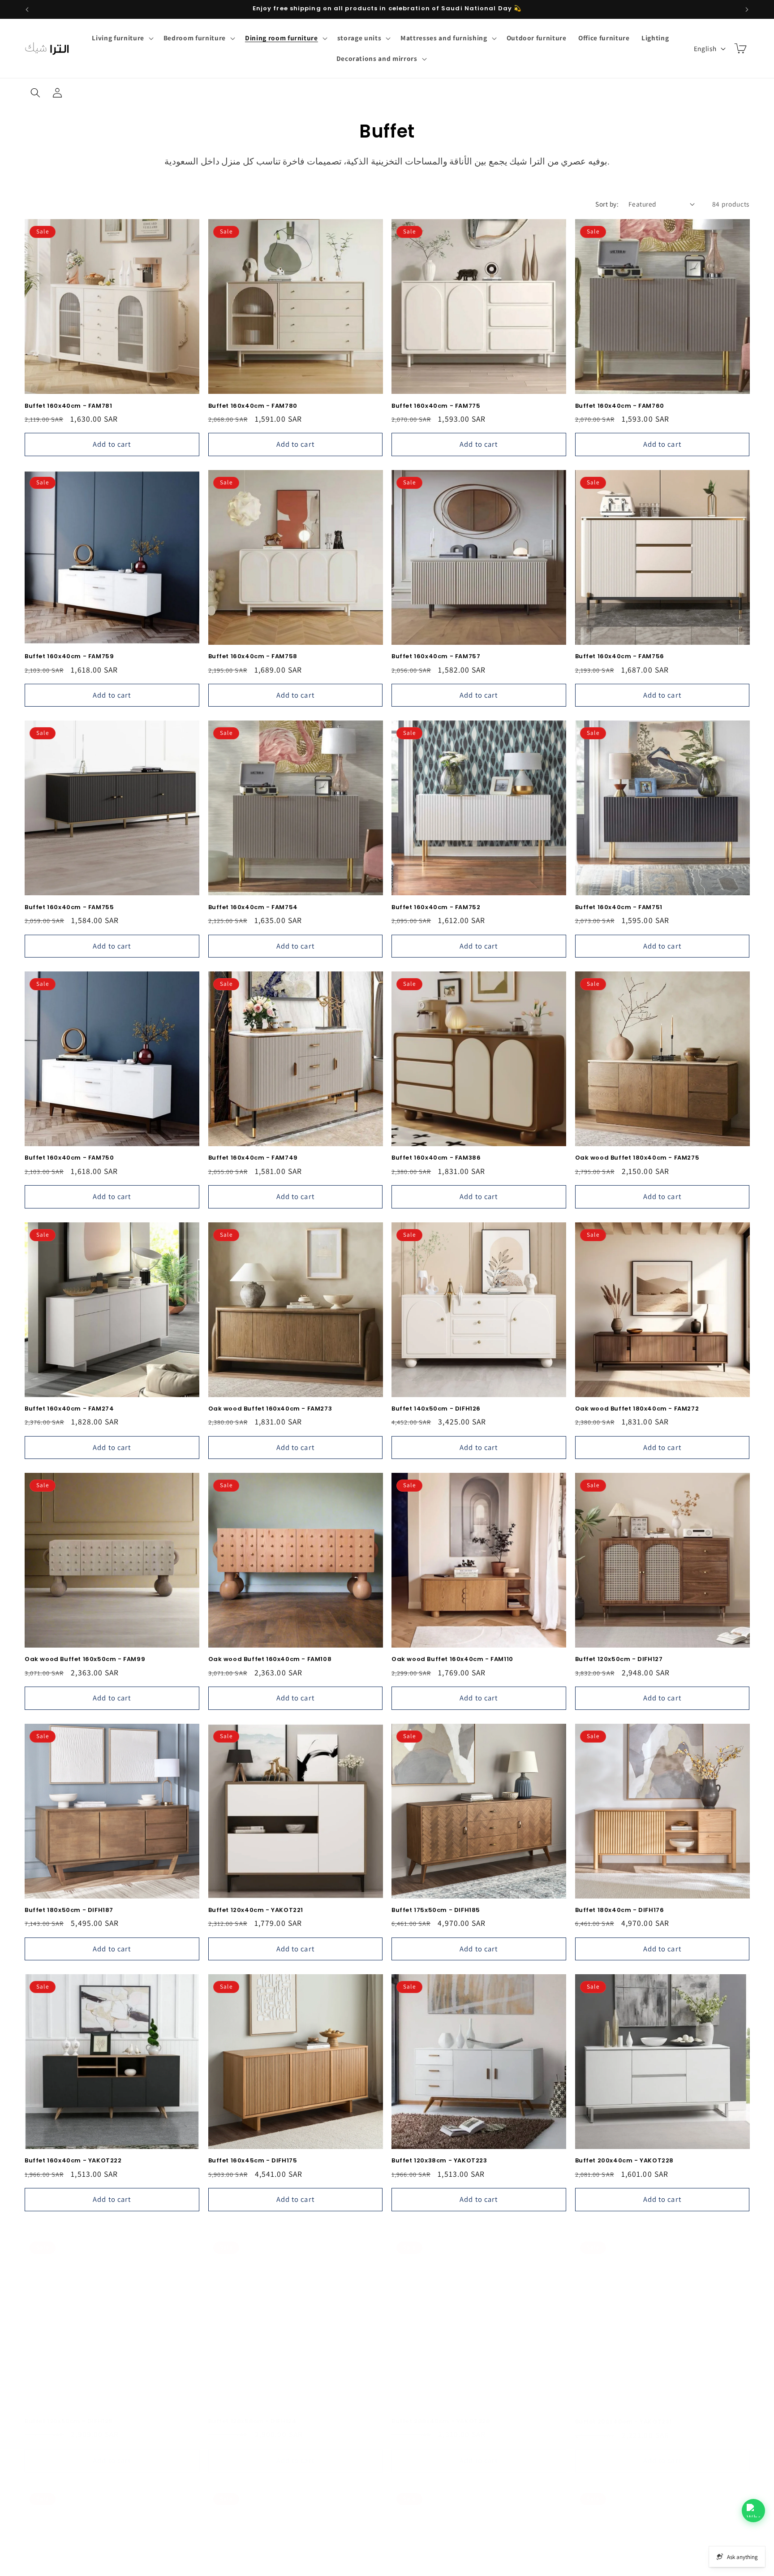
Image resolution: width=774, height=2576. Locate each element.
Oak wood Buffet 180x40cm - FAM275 (637, 1158)
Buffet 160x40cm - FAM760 (620, 406)
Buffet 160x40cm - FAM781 (68, 406)
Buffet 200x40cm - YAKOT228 (625, 2161)
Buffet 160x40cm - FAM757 (436, 657)
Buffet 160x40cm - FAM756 (620, 657)
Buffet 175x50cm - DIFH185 (436, 1910)
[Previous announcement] (27, 9)
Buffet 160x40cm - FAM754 (253, 908)
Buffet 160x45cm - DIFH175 (253, 2161)
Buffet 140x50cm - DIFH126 (436, 1409)
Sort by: (607, 204)
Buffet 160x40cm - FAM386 (436, 1158)
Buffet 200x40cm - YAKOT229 (441, 2412)
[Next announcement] (747, 9)
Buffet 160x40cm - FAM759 (69, 657)
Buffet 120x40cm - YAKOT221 (256, 1910)
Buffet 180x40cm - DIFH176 (620, 1910)
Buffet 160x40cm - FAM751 (619, 908)
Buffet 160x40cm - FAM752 (436, 908)
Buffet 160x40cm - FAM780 (253, 406)
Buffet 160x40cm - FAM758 (253, 657)
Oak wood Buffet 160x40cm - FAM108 (270, 1659)
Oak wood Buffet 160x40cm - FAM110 (452, 1659)
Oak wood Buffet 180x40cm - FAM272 (637, 1409)
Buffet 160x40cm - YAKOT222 (73, 2161)
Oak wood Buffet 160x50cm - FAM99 (85, 1659)
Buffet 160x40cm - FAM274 (69, 1409)
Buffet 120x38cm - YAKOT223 (439, 2161)
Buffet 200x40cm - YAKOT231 (624, 2412)
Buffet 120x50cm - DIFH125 (69, 2412)
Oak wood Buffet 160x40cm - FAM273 (270, 1409)
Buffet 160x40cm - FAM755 (69, 908)
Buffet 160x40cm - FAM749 (253, 1158)
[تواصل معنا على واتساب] (753, 2511)
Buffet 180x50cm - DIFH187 (69, 1910)
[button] (122, 38)
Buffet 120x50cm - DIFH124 (253, 2412)
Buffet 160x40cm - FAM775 (436, 406)
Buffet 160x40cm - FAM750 (69, 1158)
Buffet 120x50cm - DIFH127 (619, 1659)
